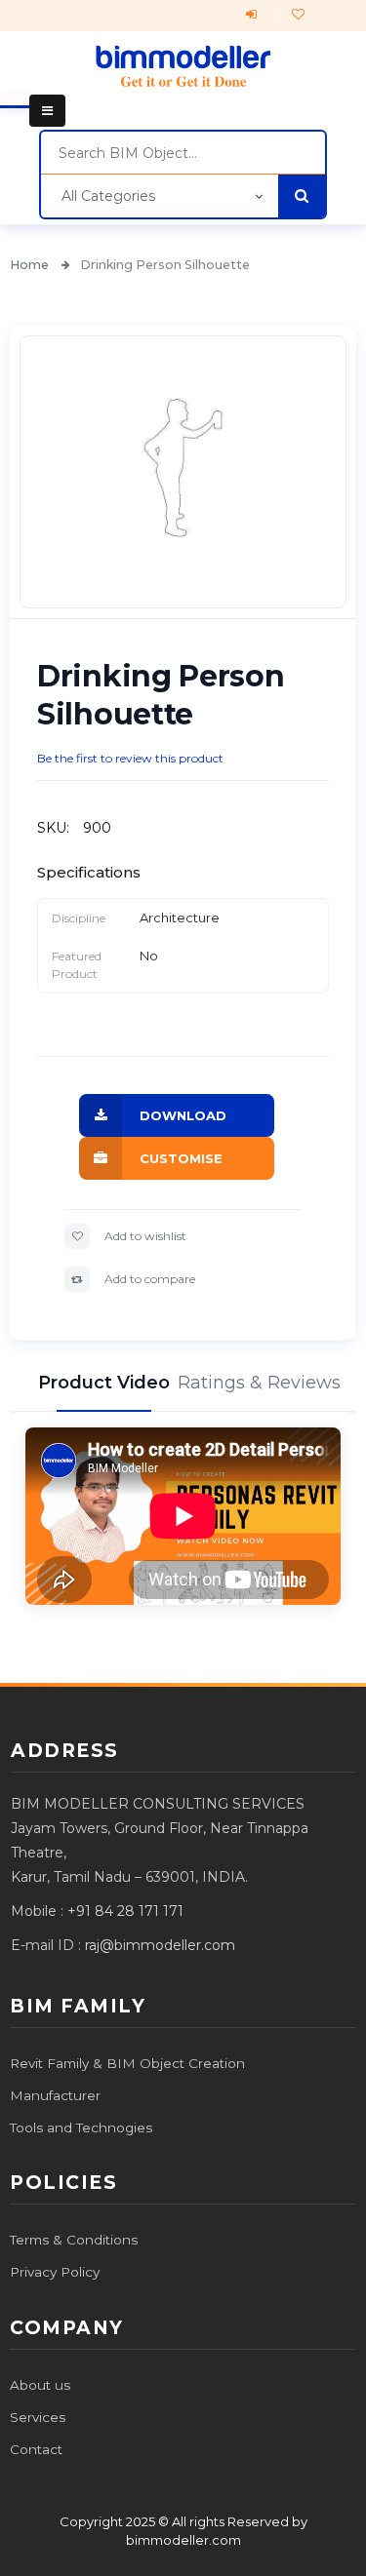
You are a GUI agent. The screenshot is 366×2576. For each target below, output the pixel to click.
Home (31, 265)
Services (38, 2417)
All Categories (108, 196)
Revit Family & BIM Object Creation (127, 2063)
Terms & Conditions (74, 2240)
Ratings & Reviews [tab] (262, 1383)
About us (40, 2385)
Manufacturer (55, 2095)
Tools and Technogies (81, 2127)
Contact (36, 2449)
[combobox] (183, 153)
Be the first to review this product (130, 758)
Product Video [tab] (104, 1383)
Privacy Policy (55, 2272)
